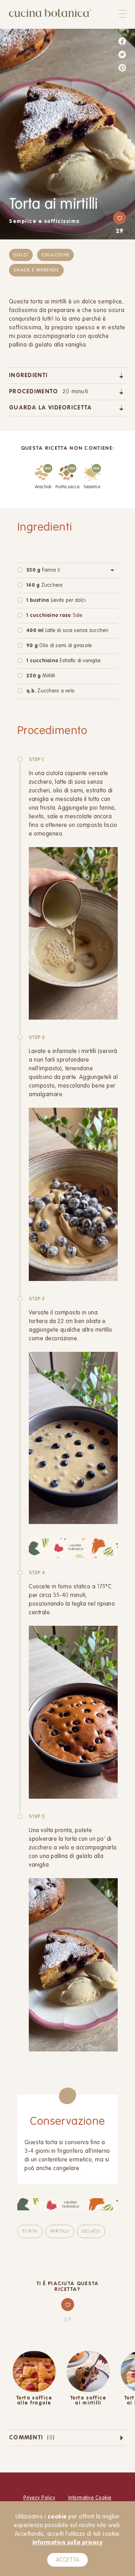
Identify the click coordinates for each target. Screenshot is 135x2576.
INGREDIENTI (28, 376)
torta (30, 2231)
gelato (91, 2231)
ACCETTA (68, 2560)
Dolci (21, 255)
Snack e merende (36, 270)
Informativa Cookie (90, 2498)
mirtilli (60, 2231)
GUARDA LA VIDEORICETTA (51, 408)
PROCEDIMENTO (49, 392)
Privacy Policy (39, 2498)
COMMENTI (32, 2438)
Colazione (56, 255)
